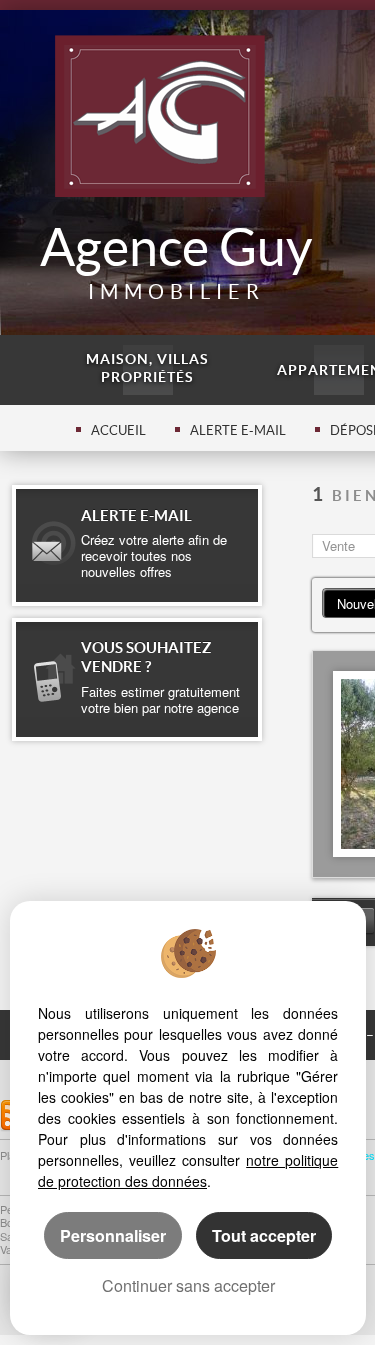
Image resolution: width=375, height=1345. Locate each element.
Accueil (118, 430)
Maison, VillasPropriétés (147, 368)
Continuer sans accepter (188, 1285)
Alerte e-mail (238, 430)
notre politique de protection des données (188, 1170)
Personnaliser (113, 1235)
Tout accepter (264, 1235)
